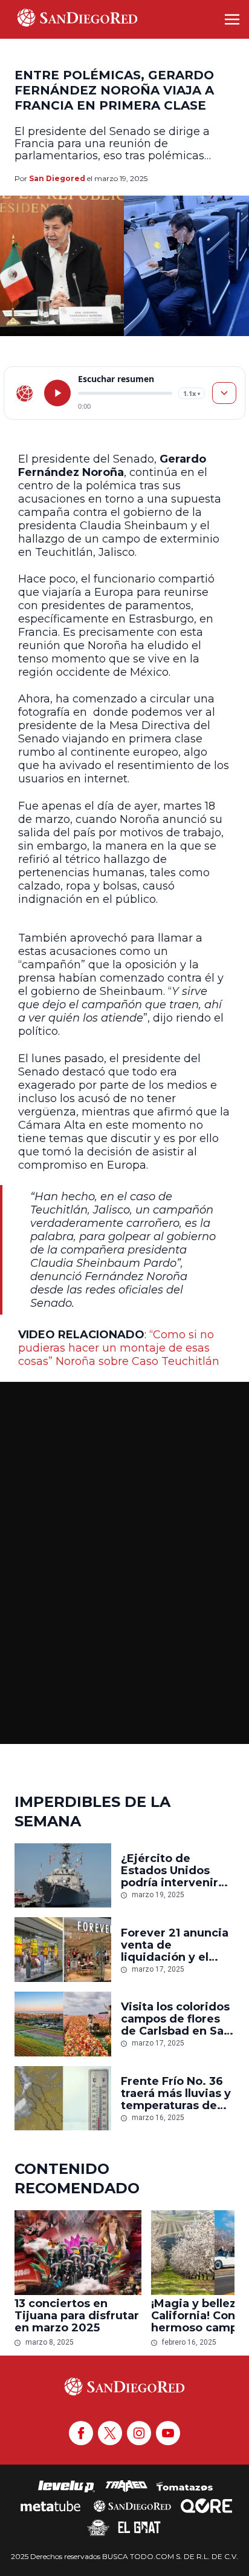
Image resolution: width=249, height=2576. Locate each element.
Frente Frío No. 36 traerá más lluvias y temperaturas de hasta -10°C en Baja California (176, 2093)
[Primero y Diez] (98, 2528)
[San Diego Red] (132, 2506)
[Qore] (206, 2506)
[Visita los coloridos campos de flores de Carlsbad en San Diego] (63, 2024)
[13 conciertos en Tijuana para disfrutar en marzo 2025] (78, 2253)
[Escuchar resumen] (57, 393)
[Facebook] (81, 2433)
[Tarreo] (126, 2486)
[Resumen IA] (224, 393)
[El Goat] (139, 2528)
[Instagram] (139, 2433)
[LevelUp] (66, 2486)
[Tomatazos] (184, 2486)
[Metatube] (50, 2506)
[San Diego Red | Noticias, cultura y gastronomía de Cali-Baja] (77, 19)
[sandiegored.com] (25, 393)
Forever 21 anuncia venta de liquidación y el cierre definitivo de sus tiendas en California (176, 1945)
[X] (110, 2433)
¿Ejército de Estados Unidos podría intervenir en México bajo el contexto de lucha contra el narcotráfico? (173, 1871)
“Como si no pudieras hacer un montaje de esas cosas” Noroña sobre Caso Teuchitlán (119, 1348)
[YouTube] (168, 2433)
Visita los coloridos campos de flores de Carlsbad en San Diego (176, 2019)
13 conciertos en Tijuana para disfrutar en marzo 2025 (77, 2316)
